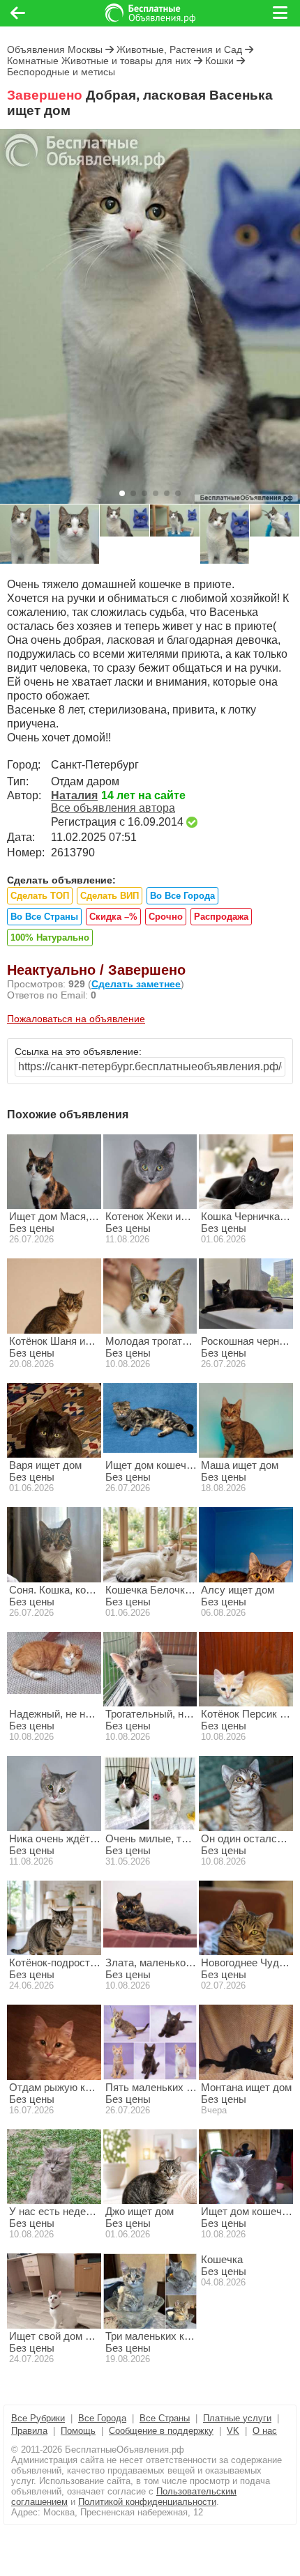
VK (233, 2431)
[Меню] (281, 13)
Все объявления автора (113, 808)
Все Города (102, 2418)
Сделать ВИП (110, 896)
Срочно (166, 917)
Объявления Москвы (55, 49)
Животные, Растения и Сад (179, 49)
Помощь (78, 2431)
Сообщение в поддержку (161, 2431)
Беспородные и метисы (61, 72)
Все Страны (165, 2418)
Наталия (74, 795)
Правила (29, 2431)
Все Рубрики (38, 2418)
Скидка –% (113, 917)
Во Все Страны (44, 917)
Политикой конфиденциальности (147, 2502)
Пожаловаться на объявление (76, 1019)
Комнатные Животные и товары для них (99, 61)
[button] (122, 493)
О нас (265, 2431)
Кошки (219, 61)
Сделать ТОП (40, 896)
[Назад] (18, 13)
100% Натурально (50, 938)
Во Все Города (182, 896)
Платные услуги (237, 2418)
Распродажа (221, 917)
